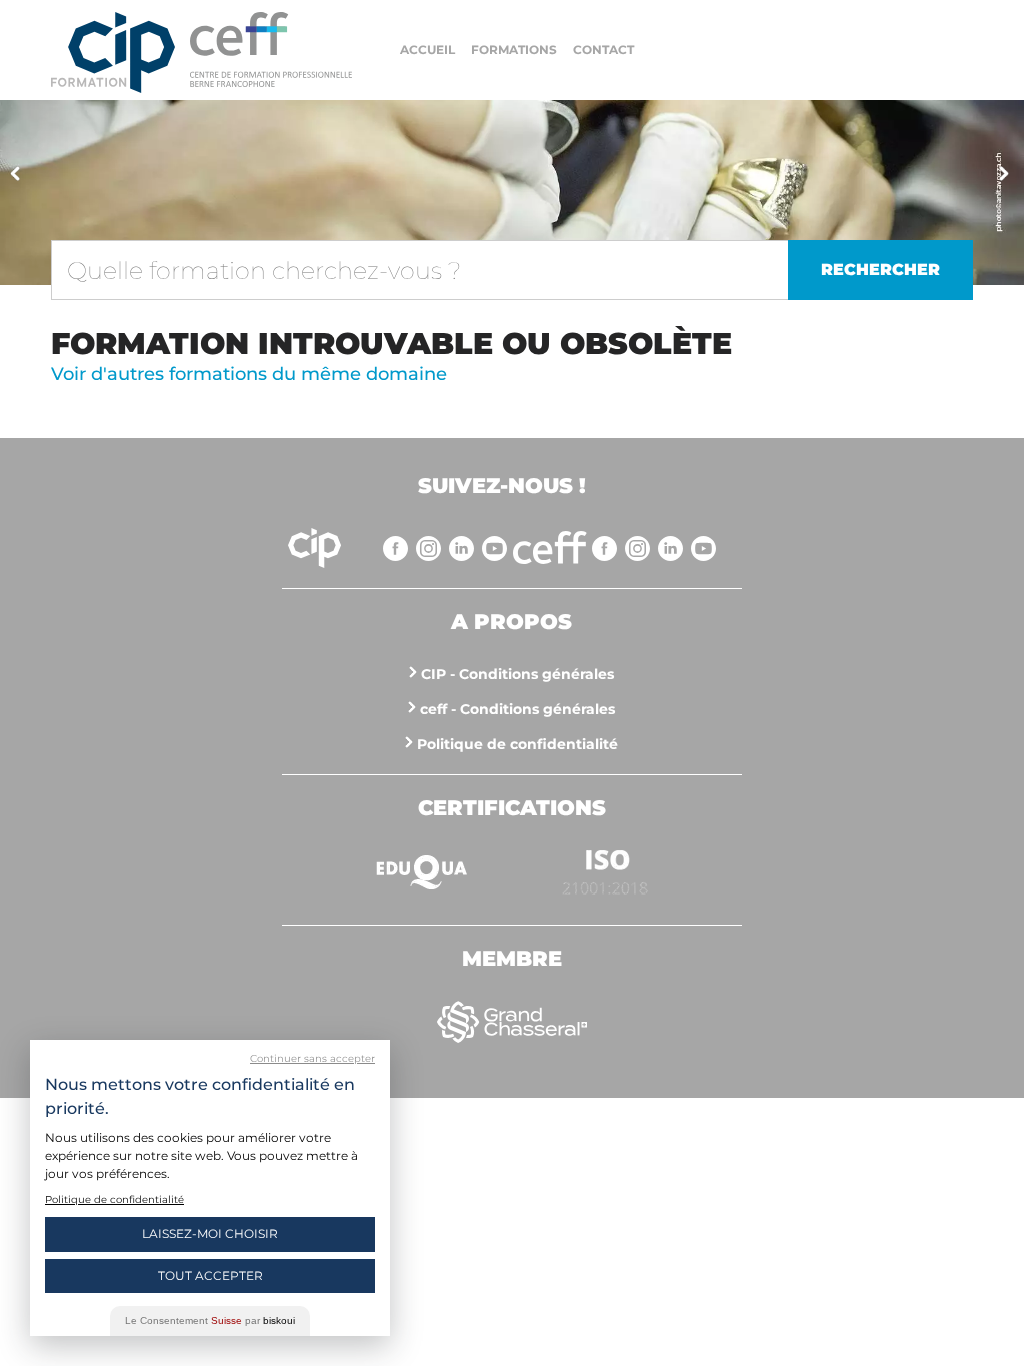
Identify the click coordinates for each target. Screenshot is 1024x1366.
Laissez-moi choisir (210, 1233)
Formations (514, 49)
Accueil (427, 49)
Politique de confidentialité (517, 744)
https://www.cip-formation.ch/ (271, 49)
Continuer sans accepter (312, 1058)
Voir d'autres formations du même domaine (249, 374)
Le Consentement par (210, 1320)
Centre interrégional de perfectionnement (113, 52)
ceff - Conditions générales (517, 709)
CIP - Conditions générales (517, 674)
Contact (603, 49)
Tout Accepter (210, 1275)
